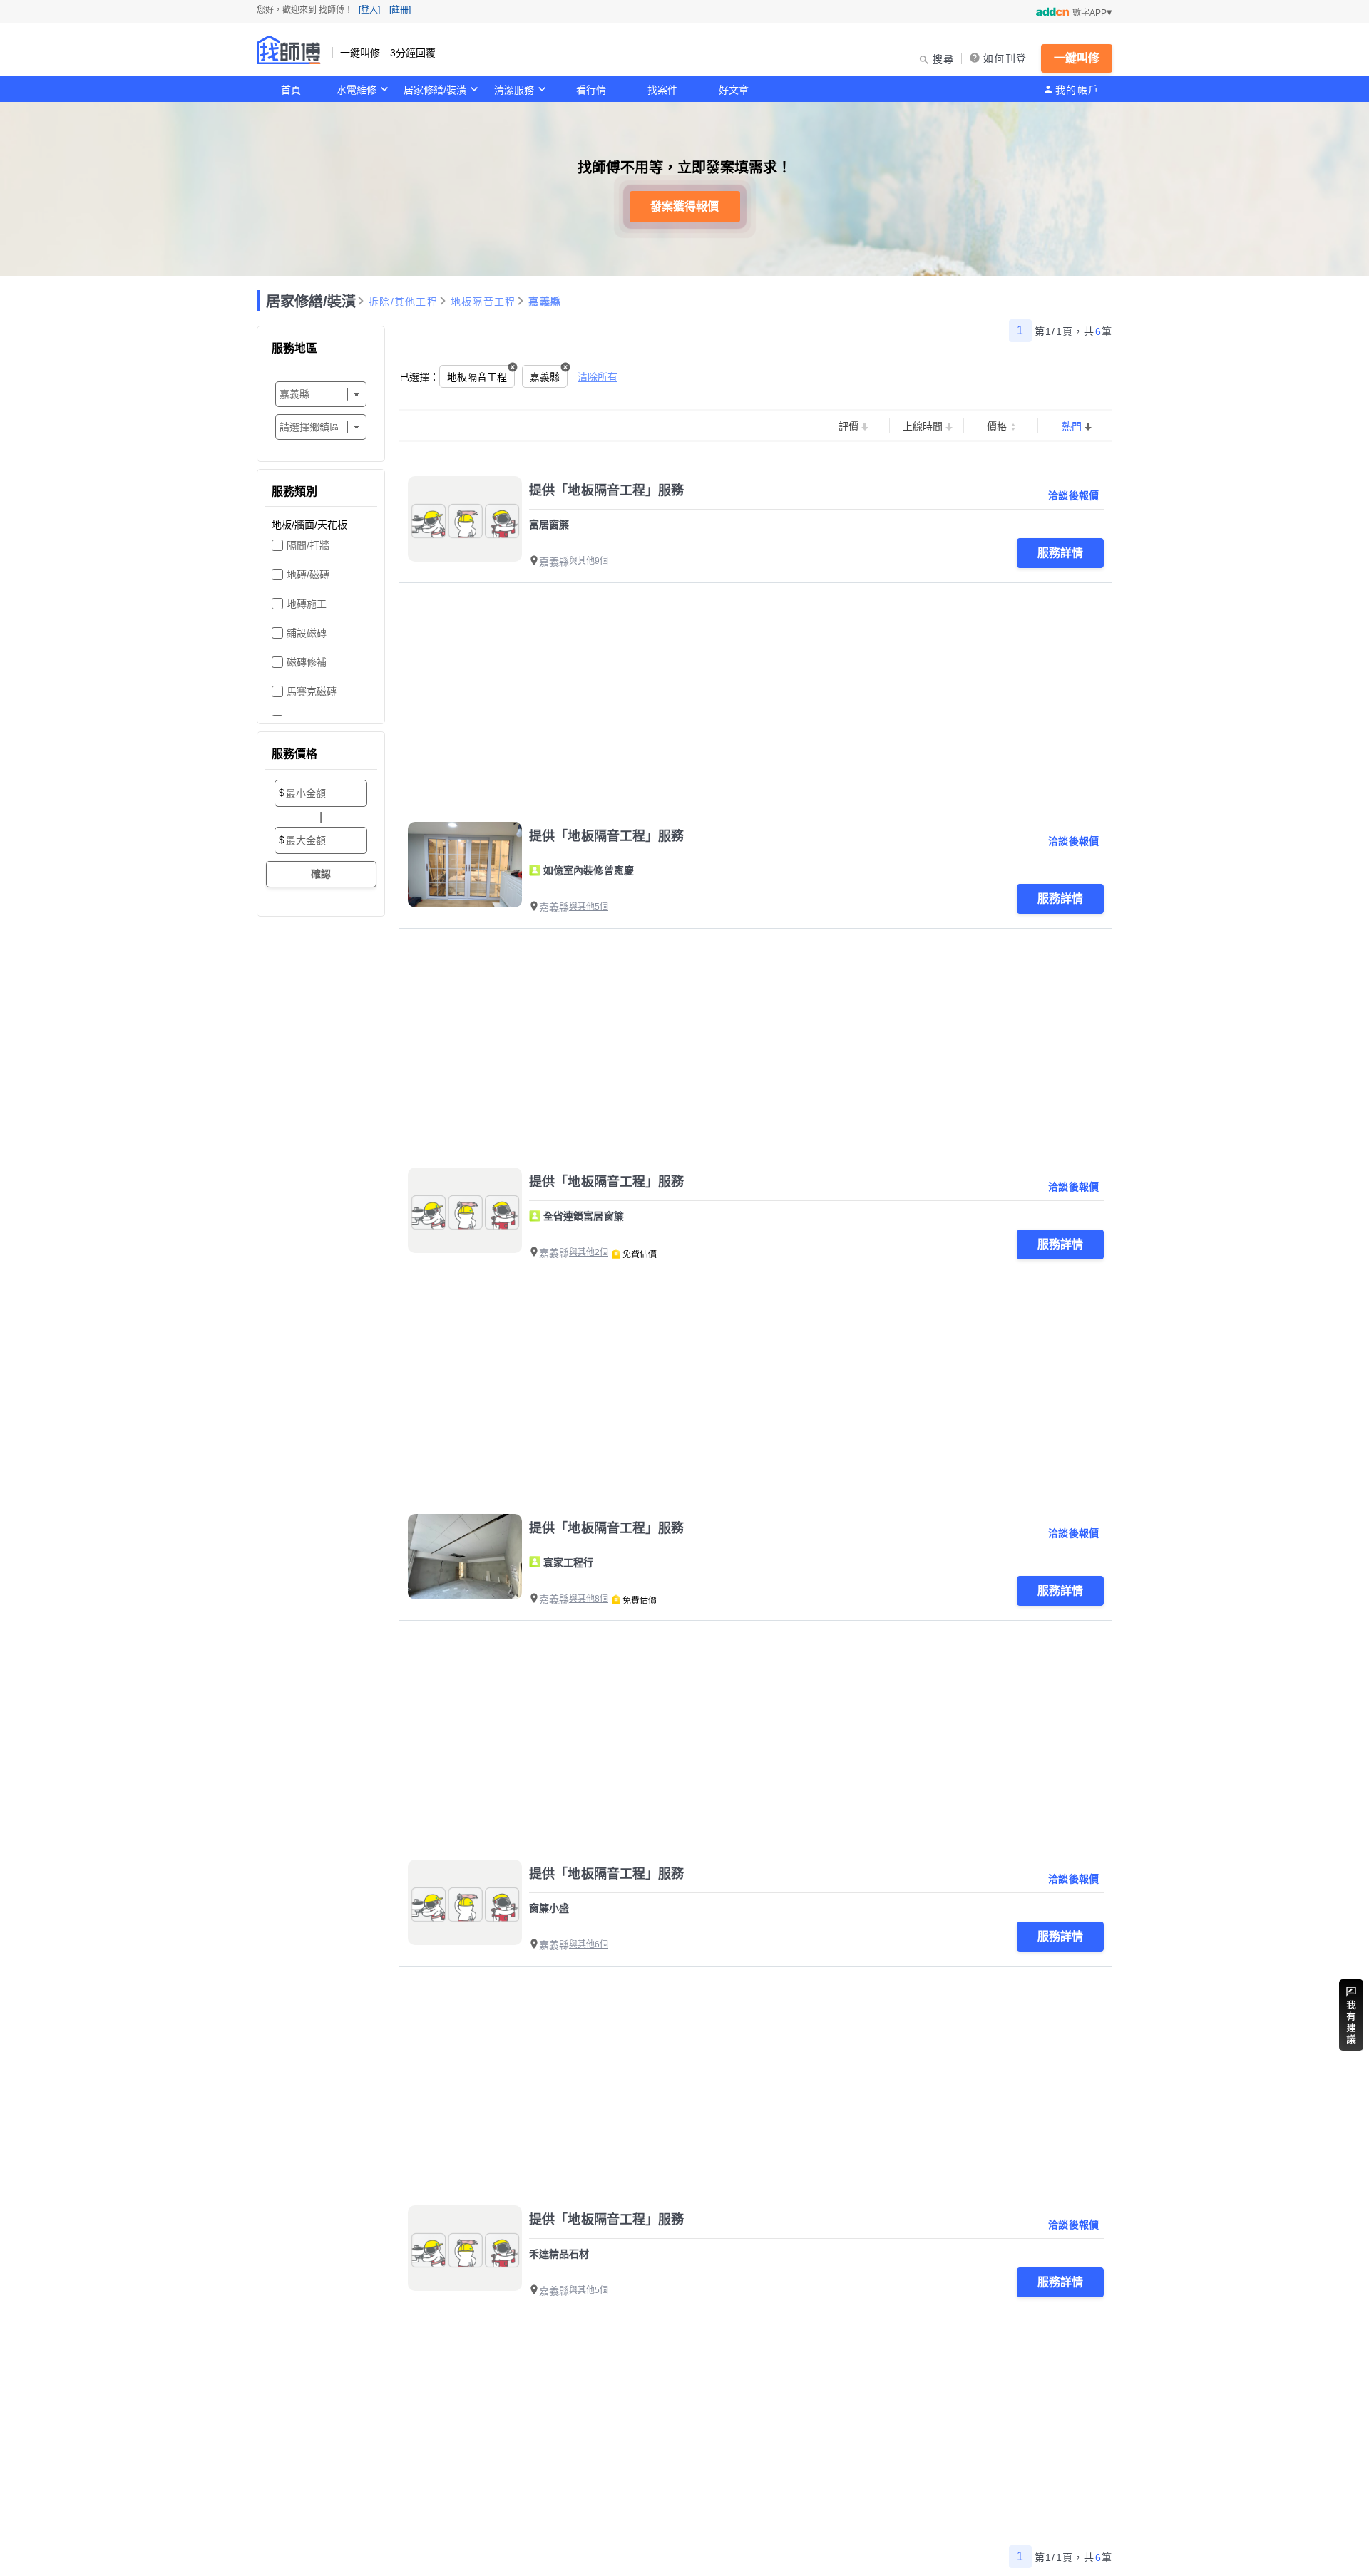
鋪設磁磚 (307, 633)
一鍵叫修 (1077, 58)
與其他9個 (589, 561)
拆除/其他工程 (403, 302)
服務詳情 (1060, 553)
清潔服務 (514, 90)
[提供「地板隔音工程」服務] (465, 519)
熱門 (1072, 426)
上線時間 (923, 426)
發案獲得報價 (684, 206)
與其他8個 (589, 1599)
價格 (997, 426)
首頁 (291, 90)
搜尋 (944, 59)
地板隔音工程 (483, 302)
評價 (848, 426)
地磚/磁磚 (308, 575)
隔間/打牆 (308, 545)
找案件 (662, 90)
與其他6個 (589, 1944)
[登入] (369, 10)
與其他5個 (589, 907)
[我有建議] (1351, 2015)
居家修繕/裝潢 (435, 90)
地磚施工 (307, 604)
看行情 (591, 90)
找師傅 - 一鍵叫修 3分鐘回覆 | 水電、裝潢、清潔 (289, 50)
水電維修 (357, 90)
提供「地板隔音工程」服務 (607, 490)
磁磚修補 (307, 662)
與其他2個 (589, 1252)
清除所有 (598, 377)
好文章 (734, 90)
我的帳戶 (1077, 90)
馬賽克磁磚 (312, 691)
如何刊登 (1005, 58)
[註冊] (400, 10)
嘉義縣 (545, 302)
